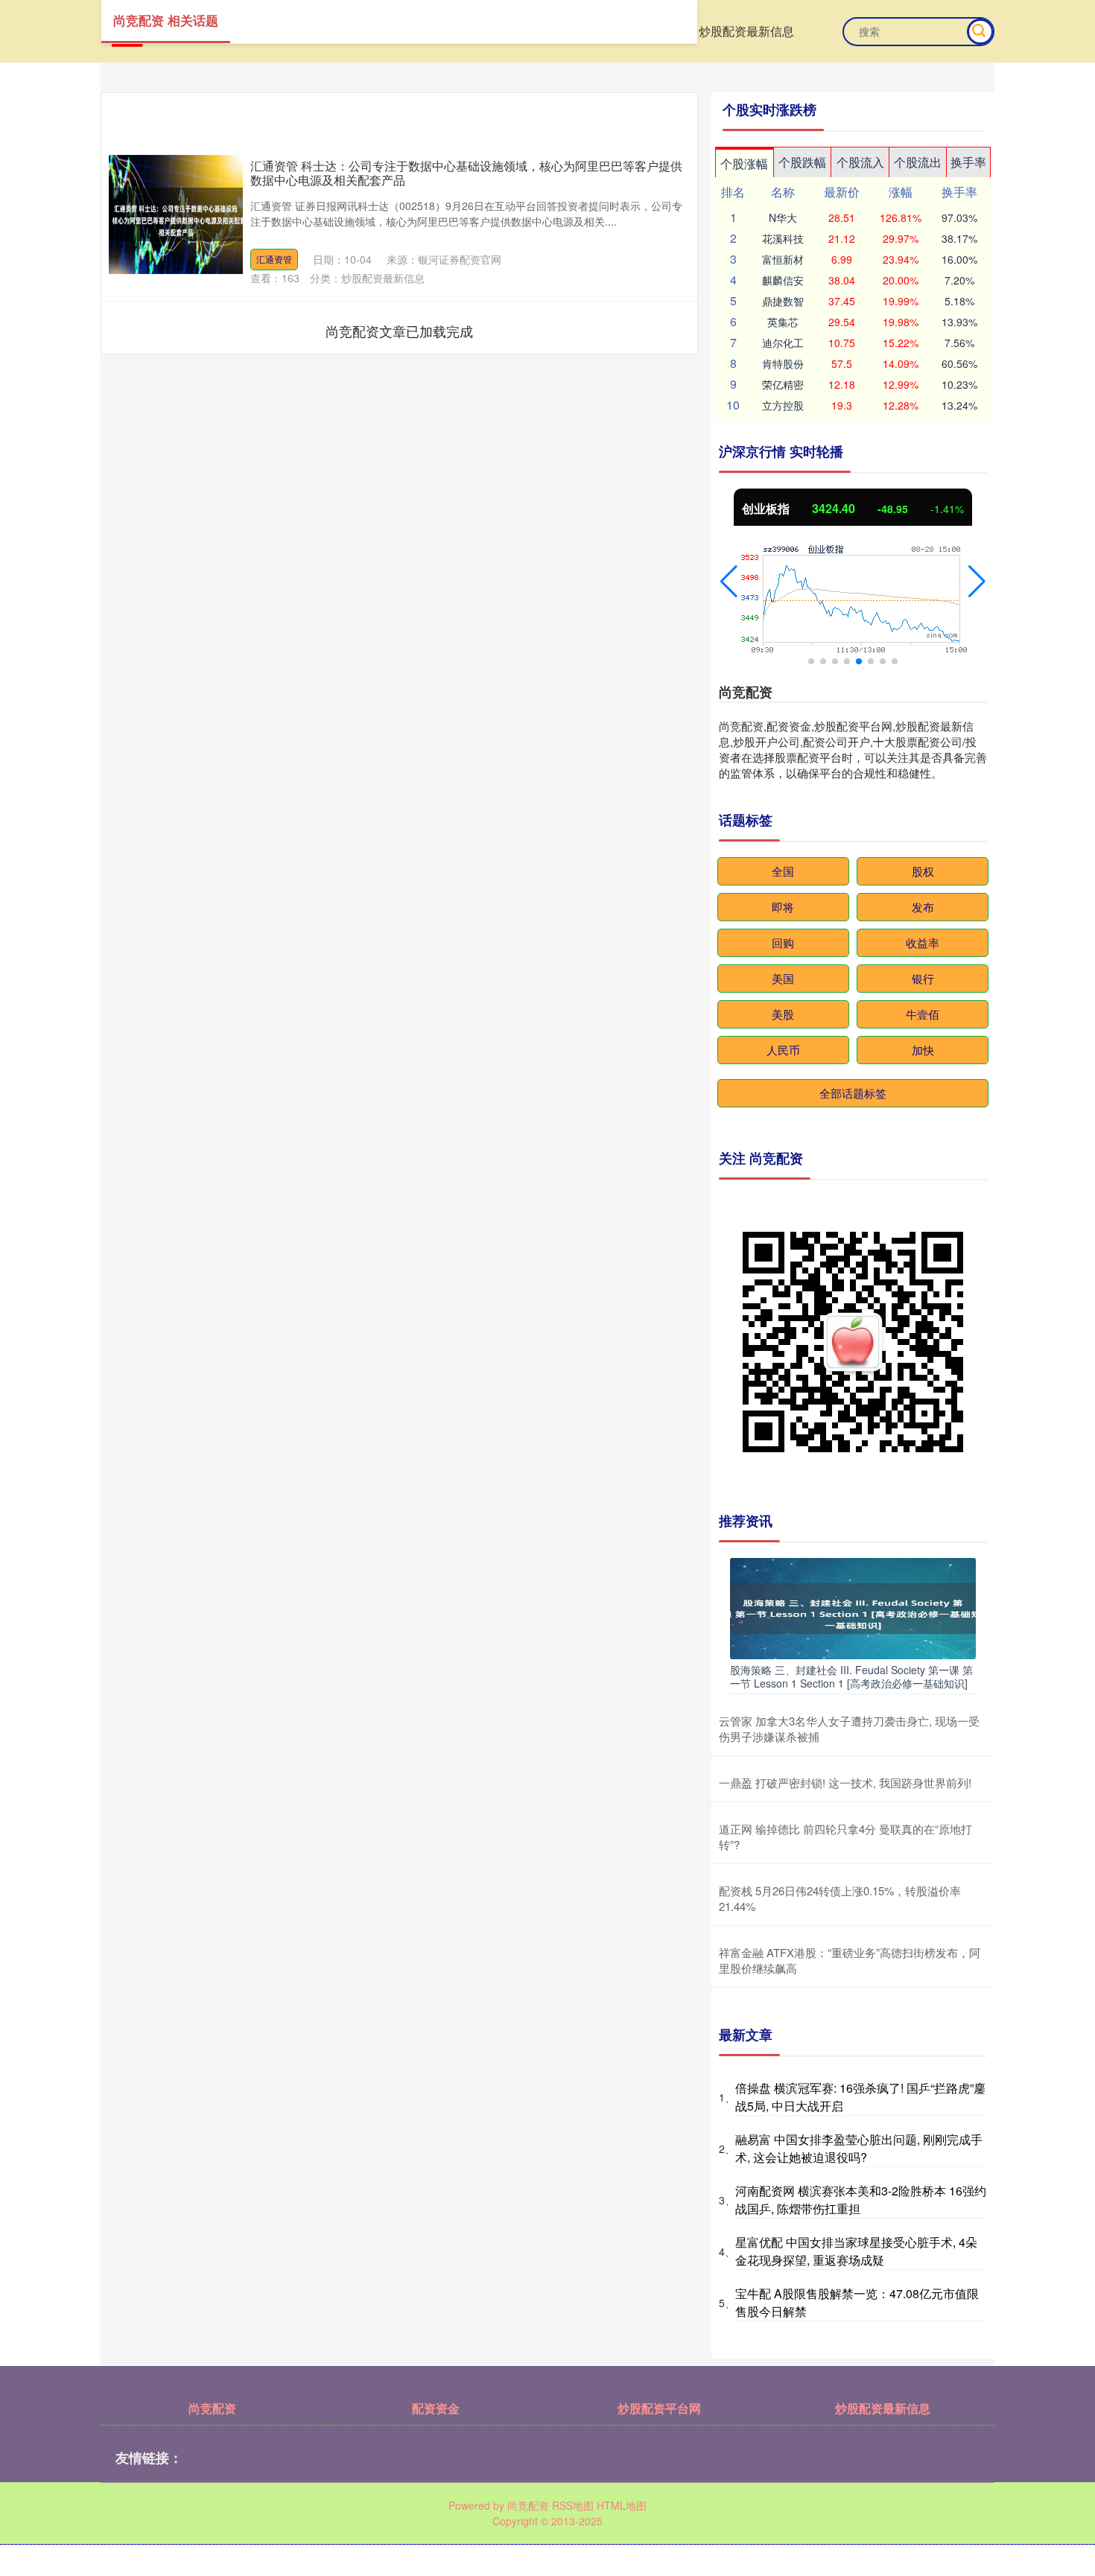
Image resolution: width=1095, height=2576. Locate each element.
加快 (923, 1050)
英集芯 (783, 322)
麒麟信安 (783, 280)
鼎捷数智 (783, 301)
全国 (783, 871)
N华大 (783, 217)
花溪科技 (783, 238)
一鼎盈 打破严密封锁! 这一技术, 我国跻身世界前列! (845, 1782)
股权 (923, 871)
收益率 (923, 942)
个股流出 (918, 162)
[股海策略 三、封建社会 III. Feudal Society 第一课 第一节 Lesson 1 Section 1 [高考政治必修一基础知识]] (853, 1607)
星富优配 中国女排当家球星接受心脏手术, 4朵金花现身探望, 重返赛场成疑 (856, 2251)
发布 (923, 907)
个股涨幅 (744, 163)
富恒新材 (783, 259)
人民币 (783, 1050)
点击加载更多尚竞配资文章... (400, 331)
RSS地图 (573, 2505)
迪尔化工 (783, 343)
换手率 (968, 162)
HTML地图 (622, 2505)
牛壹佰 (923, 1014)
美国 (783, 978)
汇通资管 (274, 259)
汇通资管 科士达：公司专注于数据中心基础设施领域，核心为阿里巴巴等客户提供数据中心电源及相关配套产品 (466, 173)
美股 (783, 1014)
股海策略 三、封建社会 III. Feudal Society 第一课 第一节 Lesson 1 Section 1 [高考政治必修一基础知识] (851, 1676)
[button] (729, 582)
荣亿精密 (783, 384)
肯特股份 (783, 363)
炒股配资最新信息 (746, 31)
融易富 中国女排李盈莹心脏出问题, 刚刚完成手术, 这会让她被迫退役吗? (859, 2148)
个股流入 (860, 162)
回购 (783, 942)
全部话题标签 (853, 1093)
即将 (783, 907)
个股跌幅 (802, 162)
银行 (923, 978)
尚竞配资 (212, 2408)
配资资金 (436, 2408)
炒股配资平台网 (659, 2408)
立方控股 (783, 405)
